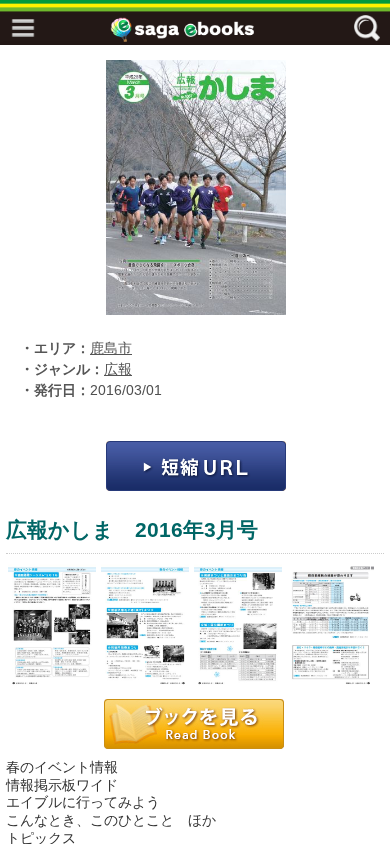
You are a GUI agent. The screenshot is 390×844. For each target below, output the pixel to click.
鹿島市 (111, 348)
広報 (118, 369)
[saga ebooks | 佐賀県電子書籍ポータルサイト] (200, 29)
